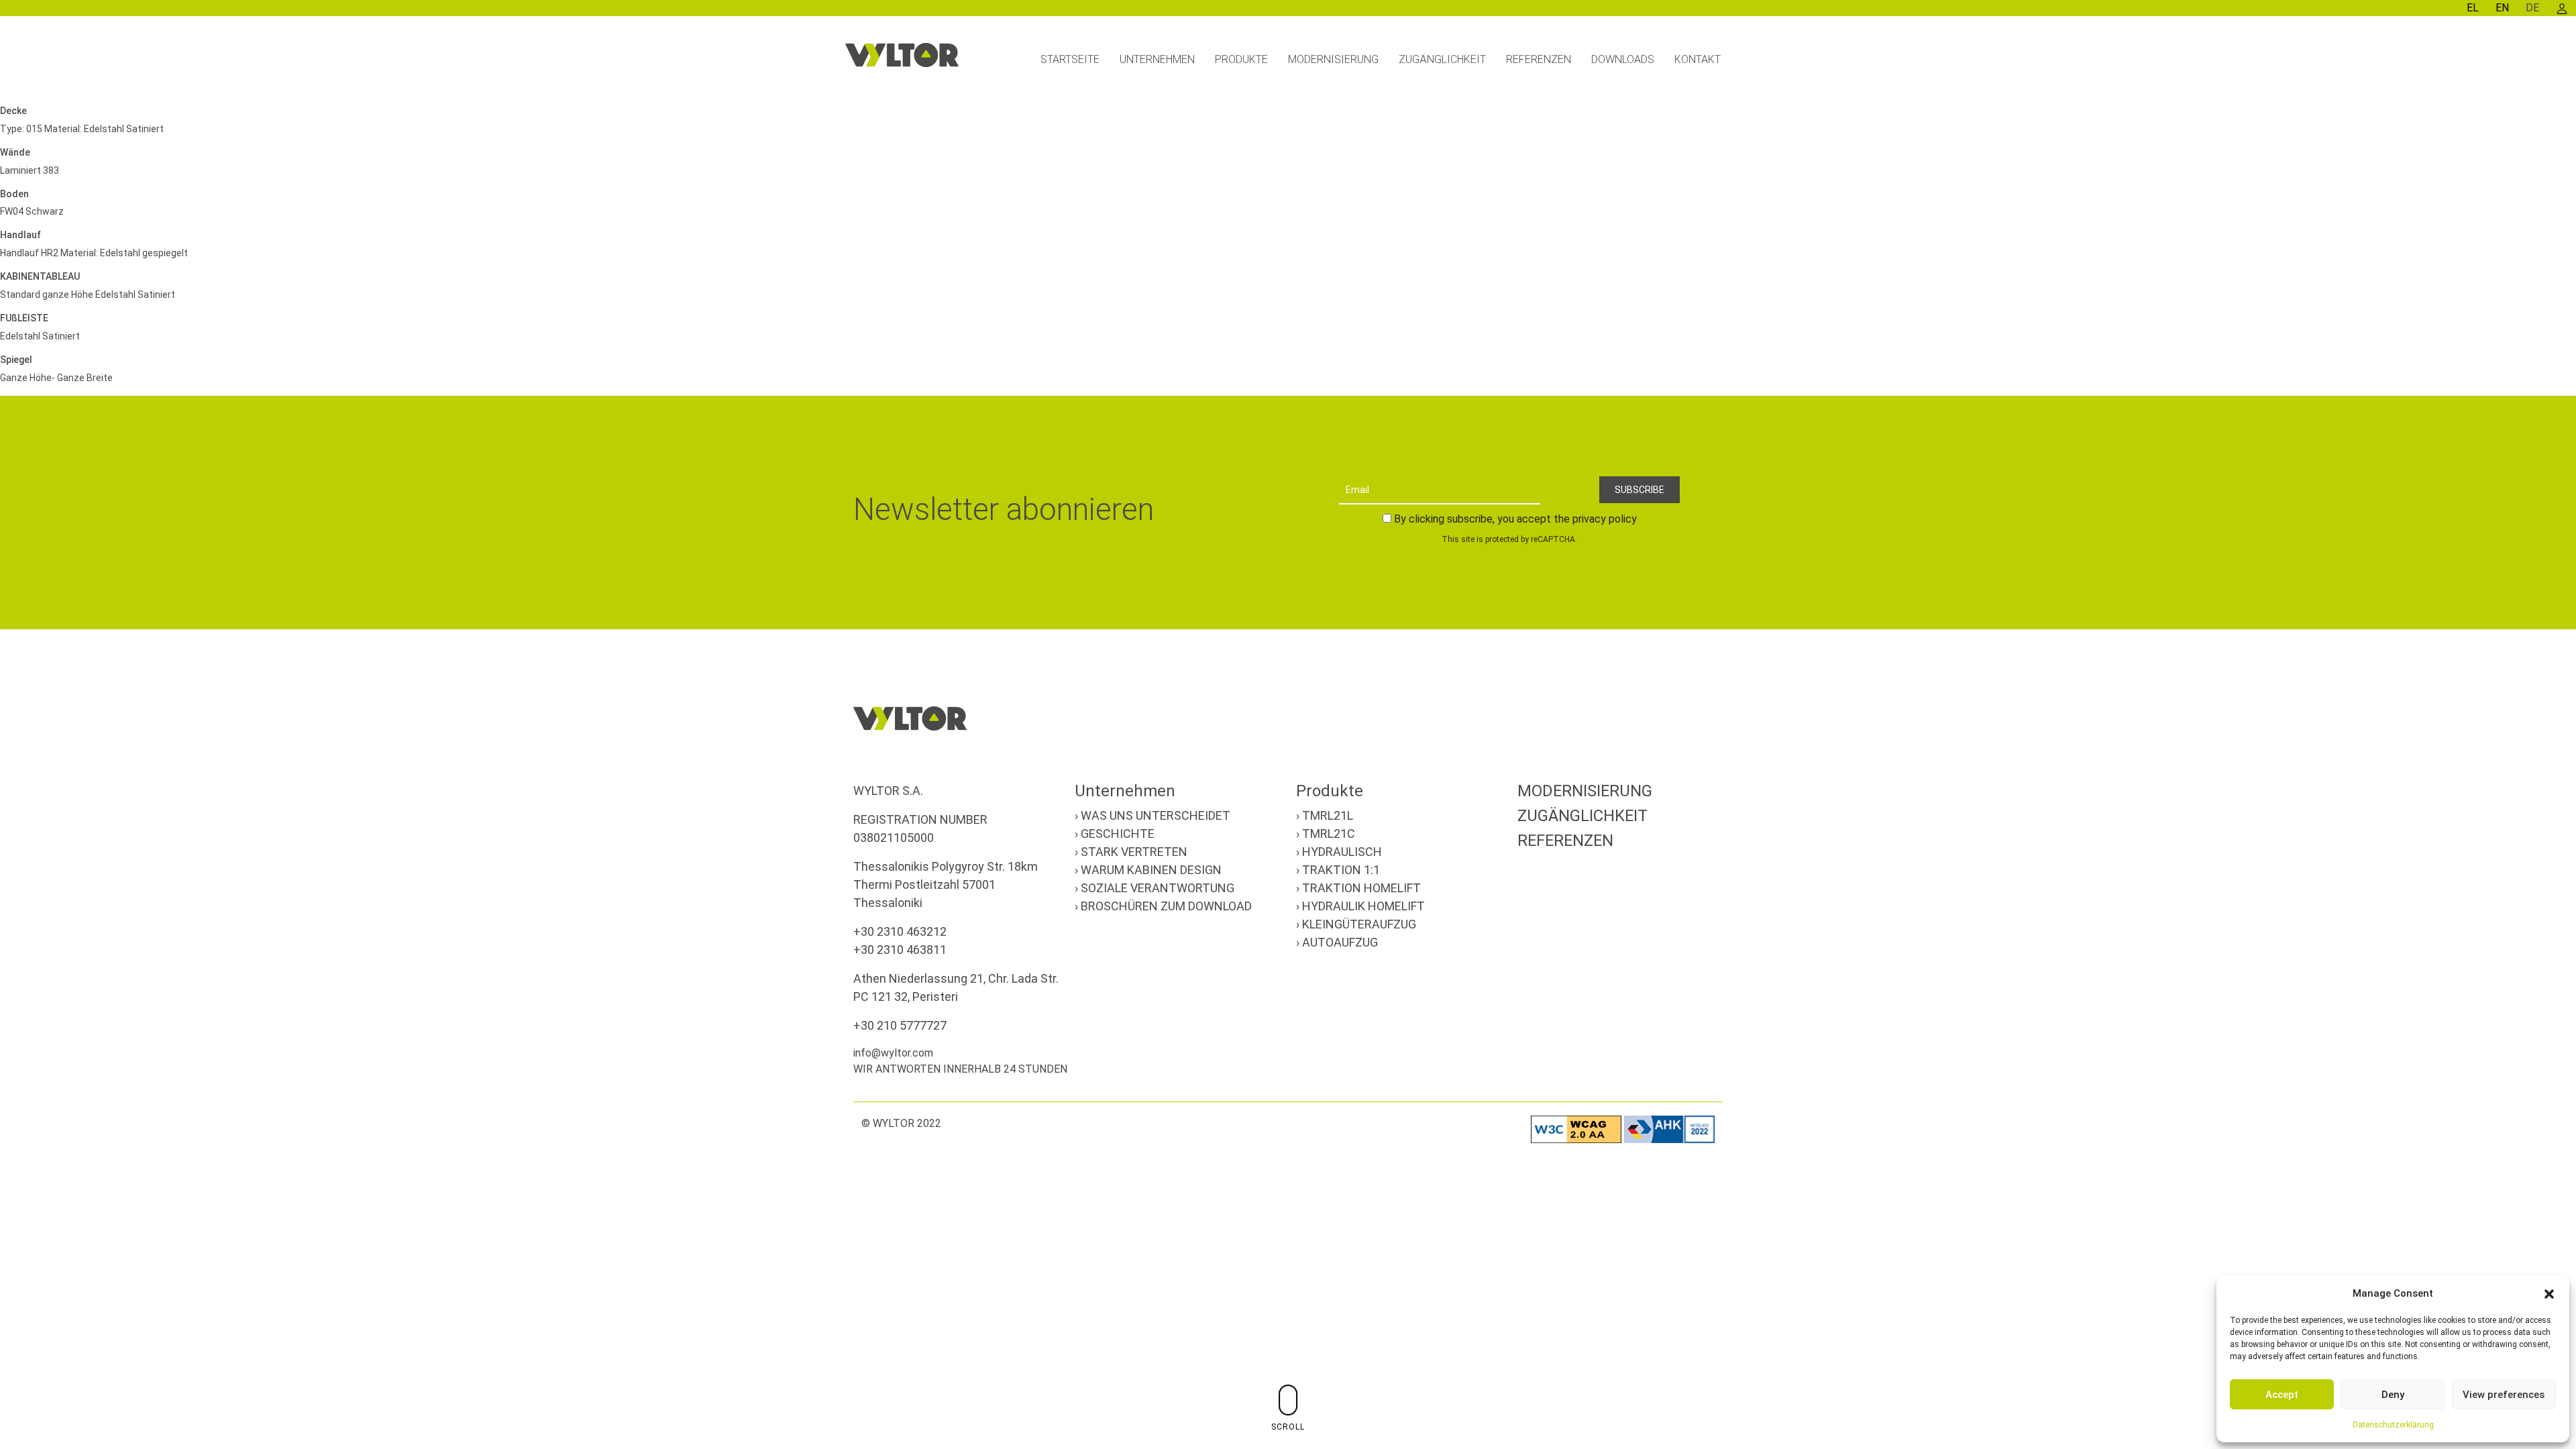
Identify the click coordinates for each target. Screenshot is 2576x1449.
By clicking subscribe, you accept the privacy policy (1515, 519)
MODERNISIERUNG (1585, 791)
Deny (2393, 1395)
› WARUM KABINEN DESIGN (1148, 870)
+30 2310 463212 (900, 931)
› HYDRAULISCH (1339, 852)
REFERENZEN (1565, 841)
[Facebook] (1646, 1057)
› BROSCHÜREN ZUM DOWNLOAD (1163, 906)
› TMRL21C (1326, 834)
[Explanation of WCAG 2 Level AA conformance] (1577, 1129)
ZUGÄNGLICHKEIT (1582, 816)
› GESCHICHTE (1115, 834)
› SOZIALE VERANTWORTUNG (1155, 888)
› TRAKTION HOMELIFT (1358, 888)
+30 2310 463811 (900, 950)
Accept (2282, 1395)
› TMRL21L (1325, 815)
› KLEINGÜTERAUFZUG (1356, 924)
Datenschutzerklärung (2393, 1425)
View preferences (2504, 1395)
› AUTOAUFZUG (1337, 942)
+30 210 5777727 (900, 1025)
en (2502, 8)
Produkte (1330, 791)
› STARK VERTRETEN (1131, 852)
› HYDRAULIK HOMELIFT (1360, 906)
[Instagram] (1678, 1057)
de (2532, 8)
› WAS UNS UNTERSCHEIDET (1152, 815)
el (2473, 8)
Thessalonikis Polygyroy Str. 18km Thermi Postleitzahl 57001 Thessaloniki (946, 884)
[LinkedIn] (1711, 1057)
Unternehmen (1125, 791)
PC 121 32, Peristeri (906, 997)
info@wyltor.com (893, 1053)
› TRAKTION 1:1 (1338, 870)
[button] (2549, 1293)
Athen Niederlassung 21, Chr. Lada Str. (956, 978)
